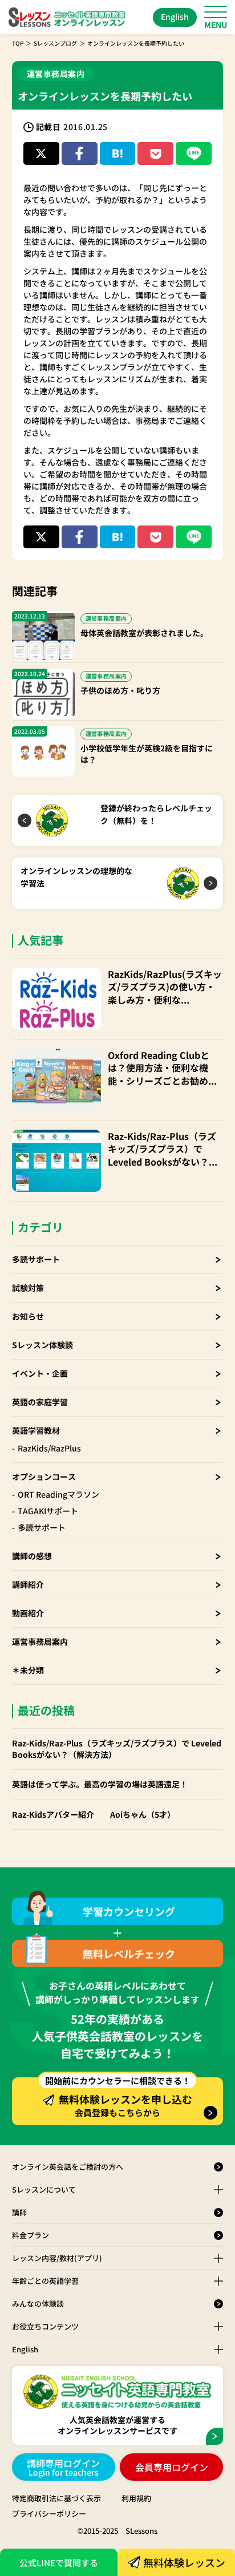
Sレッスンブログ (55, 43)
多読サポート (36, 1259)
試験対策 (28, 1288)
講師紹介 (28, 1584)
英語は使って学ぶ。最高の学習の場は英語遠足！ (100, 1784)
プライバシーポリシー (49, 2514)
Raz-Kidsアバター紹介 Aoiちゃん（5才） (94, 1815)
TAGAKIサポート (48, 1511)
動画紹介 (28, 1613)
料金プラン (31, 2235)
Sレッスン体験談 (42, 1345)
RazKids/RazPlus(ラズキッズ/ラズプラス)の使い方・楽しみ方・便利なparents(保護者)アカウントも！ (165, 987)
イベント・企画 (40, 1373)
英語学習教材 (36, 1430)
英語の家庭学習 (40, 1402)
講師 (19, 2212)
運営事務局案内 (40, 1641)
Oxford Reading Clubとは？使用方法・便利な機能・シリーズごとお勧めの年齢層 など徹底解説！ (163, 1068)
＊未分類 (28, 1670)
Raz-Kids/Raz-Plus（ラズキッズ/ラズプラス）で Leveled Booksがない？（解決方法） (162, 1149)
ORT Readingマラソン (58, 1494)
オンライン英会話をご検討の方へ (68, 2167)
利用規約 (136, 2498)
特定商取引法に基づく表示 (56, 2498)
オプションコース (44, 1477)
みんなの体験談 (38, 2304)
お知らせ (28, 1316)
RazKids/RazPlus (49, 1448)
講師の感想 (32, 1556)
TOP (18, 43)
